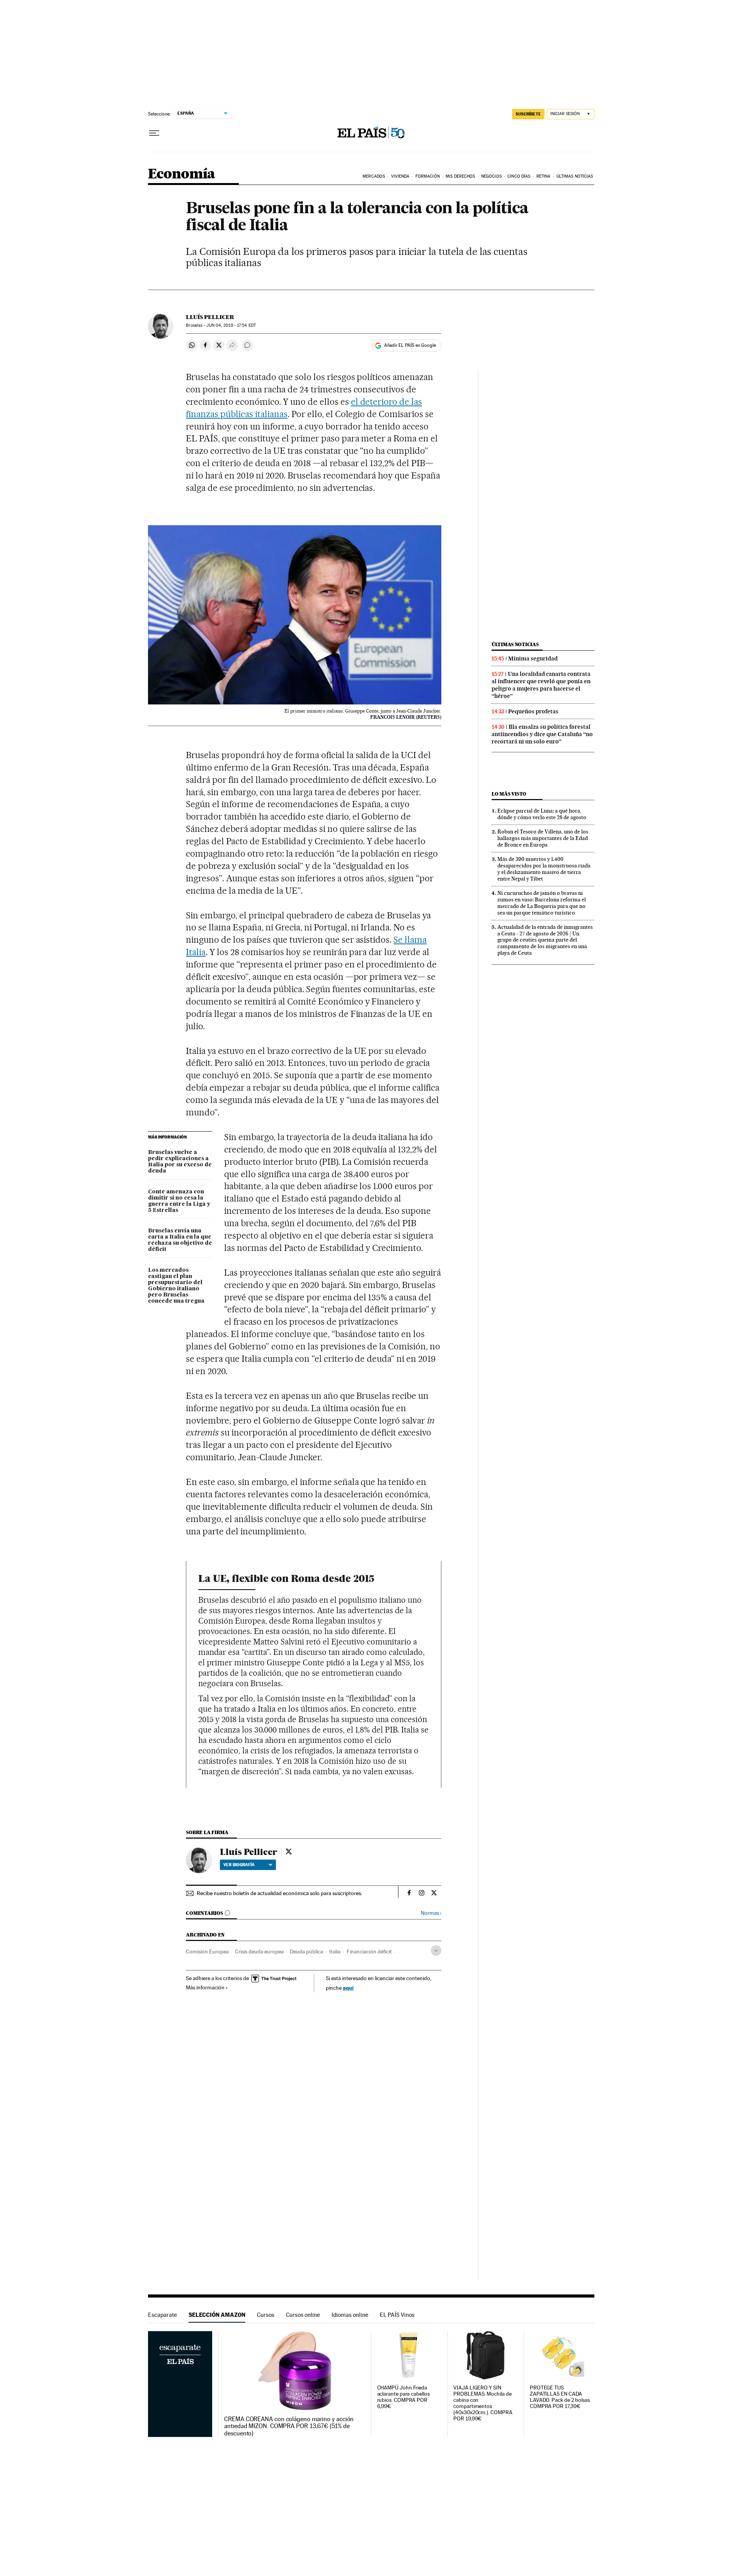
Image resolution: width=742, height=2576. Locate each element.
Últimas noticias (515, 644)
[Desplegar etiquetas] (436, 1951)
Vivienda (400, 176)
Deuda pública (306, 1952)
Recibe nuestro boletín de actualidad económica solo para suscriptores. (279, 1893)
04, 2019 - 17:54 (231, 325)
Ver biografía (239, 1865)
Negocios (491, 176)
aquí (348, 1988)
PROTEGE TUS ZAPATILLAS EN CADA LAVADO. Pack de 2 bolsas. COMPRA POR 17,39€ (560, 2397)
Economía (182, 174)
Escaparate (163, 2315)
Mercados (374, 176)
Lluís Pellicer (210, 317)
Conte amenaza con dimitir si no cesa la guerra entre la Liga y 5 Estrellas (179, 1201)
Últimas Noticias (575, 176)
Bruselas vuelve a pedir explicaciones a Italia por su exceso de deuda (180, 1162)
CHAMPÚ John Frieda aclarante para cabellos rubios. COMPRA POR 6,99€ (403, 2397)
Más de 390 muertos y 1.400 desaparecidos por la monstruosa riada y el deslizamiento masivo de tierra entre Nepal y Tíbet (544, 869)
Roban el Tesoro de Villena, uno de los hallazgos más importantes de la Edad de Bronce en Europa (543, 838)
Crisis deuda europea (259, 1952)
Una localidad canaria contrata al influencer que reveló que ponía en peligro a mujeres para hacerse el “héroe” (541, 685)
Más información (205, 1987)
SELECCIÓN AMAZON (217, 2315)
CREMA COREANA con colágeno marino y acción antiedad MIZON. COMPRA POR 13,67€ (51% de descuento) (289, 2426)
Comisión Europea (207, 1952)
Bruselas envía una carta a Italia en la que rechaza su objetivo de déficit (180, 1240)
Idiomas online (350, 2315)
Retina (544, 176)
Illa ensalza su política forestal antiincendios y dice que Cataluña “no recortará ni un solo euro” (542, 734)
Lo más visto (509, 794)
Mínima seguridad (533, 658)
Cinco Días (519, 176)
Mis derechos (460, 176)
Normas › (431, 1913)
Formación (428, 176)
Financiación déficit (369, 1952)
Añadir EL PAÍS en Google (410, 345)
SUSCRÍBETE (528, 114)
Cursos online (303, 2315)
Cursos (266, 2315)
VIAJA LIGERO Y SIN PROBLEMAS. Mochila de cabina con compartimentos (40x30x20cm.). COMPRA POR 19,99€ (483, 2403)
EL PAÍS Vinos (397, 2315)
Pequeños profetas (533, 711)
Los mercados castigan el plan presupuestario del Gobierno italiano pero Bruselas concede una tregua (176, 1286)
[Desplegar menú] (154, 133)
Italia (335, 1952)
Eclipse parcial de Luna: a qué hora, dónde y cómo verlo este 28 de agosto (542, 814)
